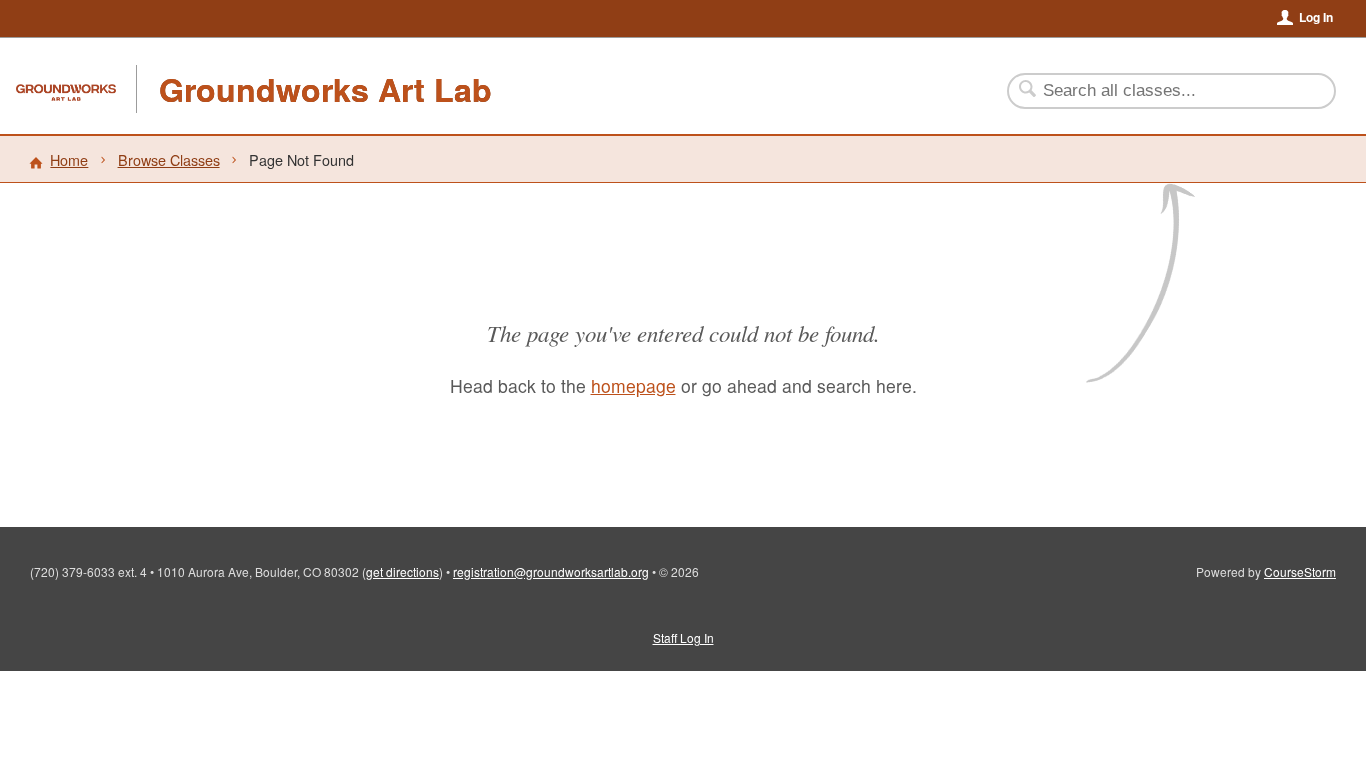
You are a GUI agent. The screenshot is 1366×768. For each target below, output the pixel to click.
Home (69, 159)
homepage (633, 385)
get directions (402, 571)
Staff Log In (683, 637)
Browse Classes (169, 159)
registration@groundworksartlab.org (551, 571)
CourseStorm (1300, 571)
